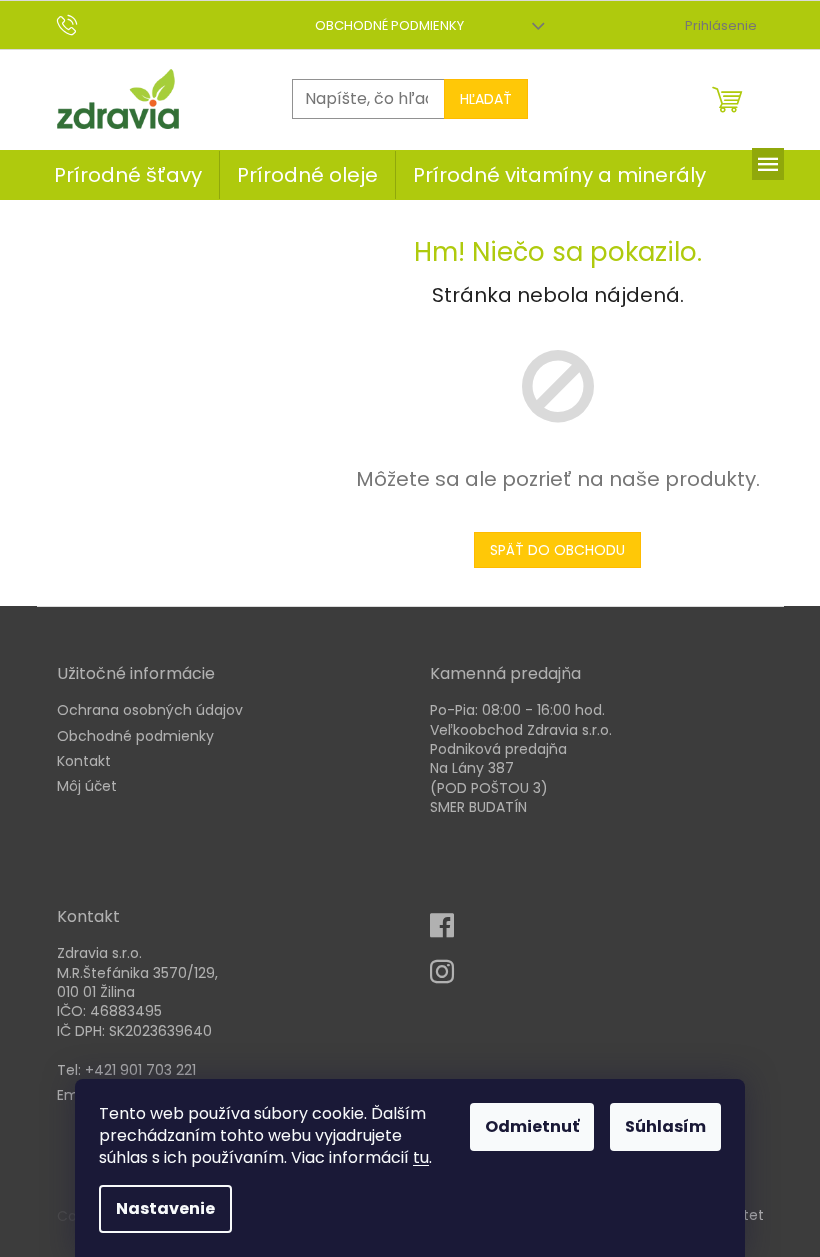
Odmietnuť (532, 1126)
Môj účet (87, 786)
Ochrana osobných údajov (150, 710)
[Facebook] (447, 932)
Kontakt (84, 761)
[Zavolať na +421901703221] (86, 24)
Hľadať (486, 99)
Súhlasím (665, 1126)
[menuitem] (128, 175)
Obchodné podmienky (389, 25)
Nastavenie (165, 1208)
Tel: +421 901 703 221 (126, 1070)
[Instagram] (447, 978)
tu (421, 1157)
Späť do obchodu (557, 550)
